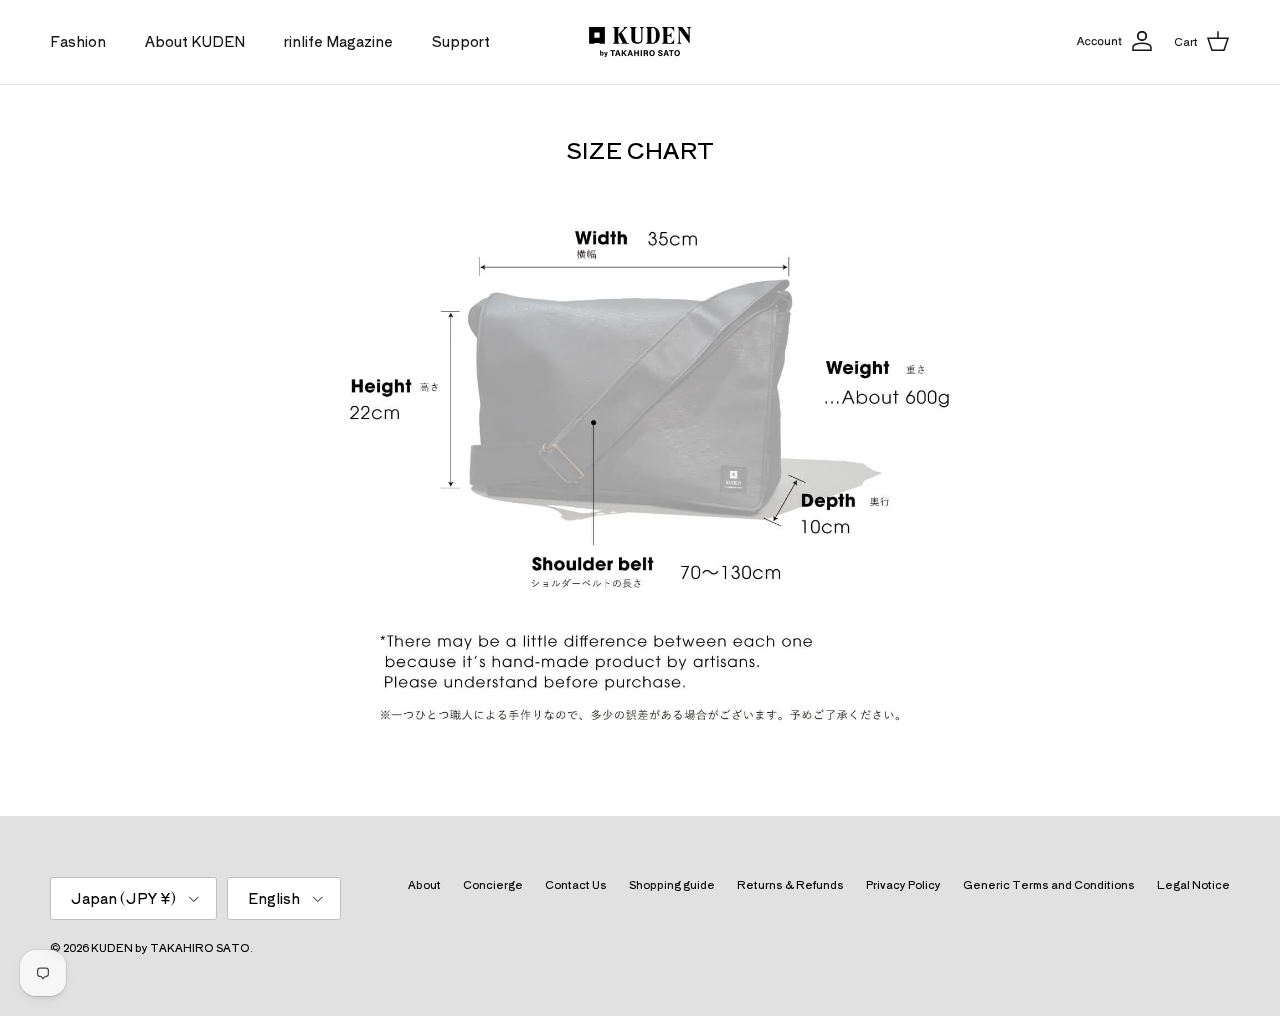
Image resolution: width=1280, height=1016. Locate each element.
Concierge (493, 884)
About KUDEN (195, 41)
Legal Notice (1193, 884)
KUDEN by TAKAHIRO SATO (170, 947)
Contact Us (576, 884)
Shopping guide (672, 884)
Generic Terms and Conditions (1049, 884)
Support (461, 41)
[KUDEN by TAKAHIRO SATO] (640, 42)
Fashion (78, 41)
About (424, 884)
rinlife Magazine (338, 41)
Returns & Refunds (790, 884)
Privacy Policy (903, 884)
